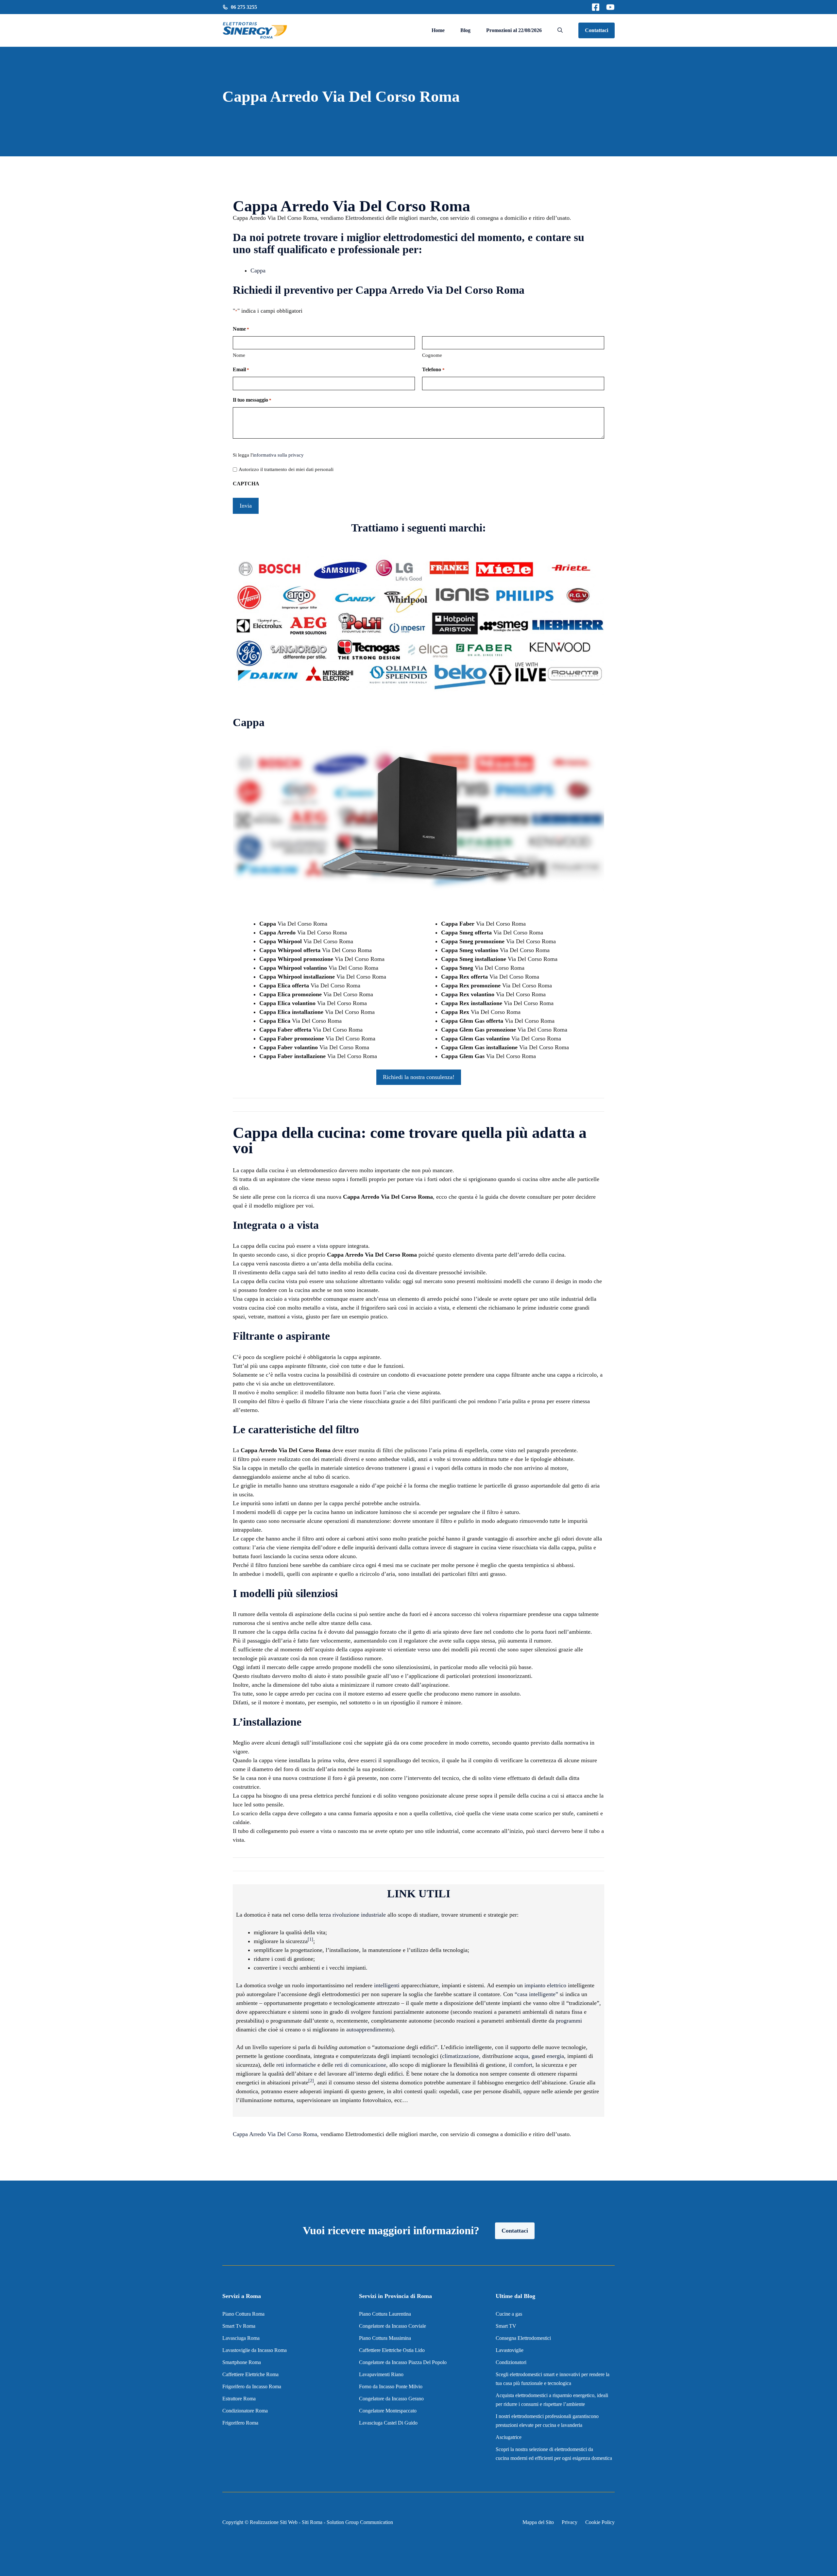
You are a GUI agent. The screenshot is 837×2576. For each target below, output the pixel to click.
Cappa (258, 270)
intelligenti (387, 1985)
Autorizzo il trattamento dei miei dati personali (286, 469)
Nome (239, 355)
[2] (311, 2081)
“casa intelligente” (536, 1994)
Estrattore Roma (239, 2399)
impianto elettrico (545, 1985)
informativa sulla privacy (278, 455)
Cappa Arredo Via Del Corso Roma (275, 2134)
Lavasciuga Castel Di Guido (388, 2423)
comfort (523, 2065)
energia (555, 2056)
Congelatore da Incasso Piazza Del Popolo (403, 2362)
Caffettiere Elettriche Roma (250, 2374)
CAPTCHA (246, 484)
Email (241, 369)
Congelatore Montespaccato (388, 2411)
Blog (465, 30)
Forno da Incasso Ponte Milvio (391, 2386)
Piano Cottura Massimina (385, 2338)
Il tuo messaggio (252, 400)
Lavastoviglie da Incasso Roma (255, 2350)
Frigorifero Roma (240, 2423)
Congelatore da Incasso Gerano (391, 2399)
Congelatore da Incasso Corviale (393, 2326)
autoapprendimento (369, 2029)
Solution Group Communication (360, 2522)
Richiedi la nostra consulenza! (419, 1077)
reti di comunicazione (360, 2065)
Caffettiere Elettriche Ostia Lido (392, 2350)
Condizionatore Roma (245, 2411)
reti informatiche (296, 2065)
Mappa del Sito (538, 2522)
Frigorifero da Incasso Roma (252, 2386)
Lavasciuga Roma (241, 2338)
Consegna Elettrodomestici (523, 2338)
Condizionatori (511, 2362)
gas (536, 2056)
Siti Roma (312, 2522)
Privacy (570, 2522)
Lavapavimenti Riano (381, 2374)
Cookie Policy (600, 2522)
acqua (521, 2056)
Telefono (433, 369)
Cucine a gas (509, 2314)
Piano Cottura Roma (243, 2314)
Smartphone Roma (242, 2362)
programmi (569, 2021)
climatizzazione (461, 2056)
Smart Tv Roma (239, 2326)
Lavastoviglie (510, 2350)
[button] (560, 30)
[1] (310, 1939)
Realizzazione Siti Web (274, 2522)
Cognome (432, 355)
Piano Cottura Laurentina (385, 2314)
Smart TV (506, 2326)
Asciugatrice (509, 2437)
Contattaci (597, 30)
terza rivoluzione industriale (353, 1915)
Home (438, 30)
